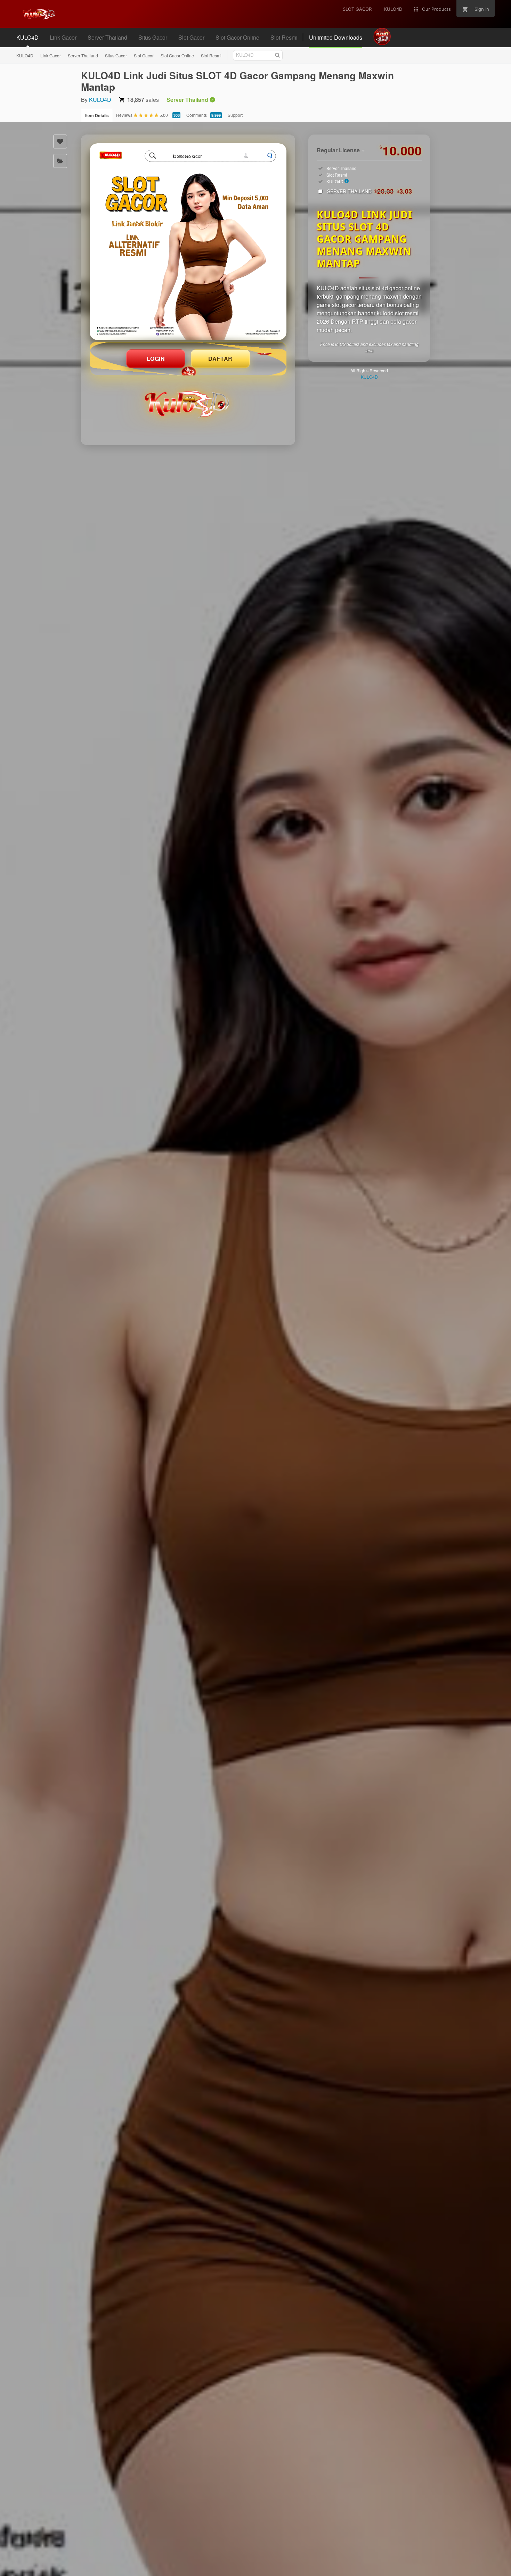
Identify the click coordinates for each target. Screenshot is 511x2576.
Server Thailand (83, 55)
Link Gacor (51, 55)
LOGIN (156, 359)
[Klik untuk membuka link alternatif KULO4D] (188, 242)
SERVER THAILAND (370, 191)
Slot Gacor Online (177, 55)
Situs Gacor (116, 55)
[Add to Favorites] (60, 141)
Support (235, 115)
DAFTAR (220, 359)
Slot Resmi (211, 55)
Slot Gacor (144, 55)
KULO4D (25, 55)
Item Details (97, 115)
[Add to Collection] (60, 161)
